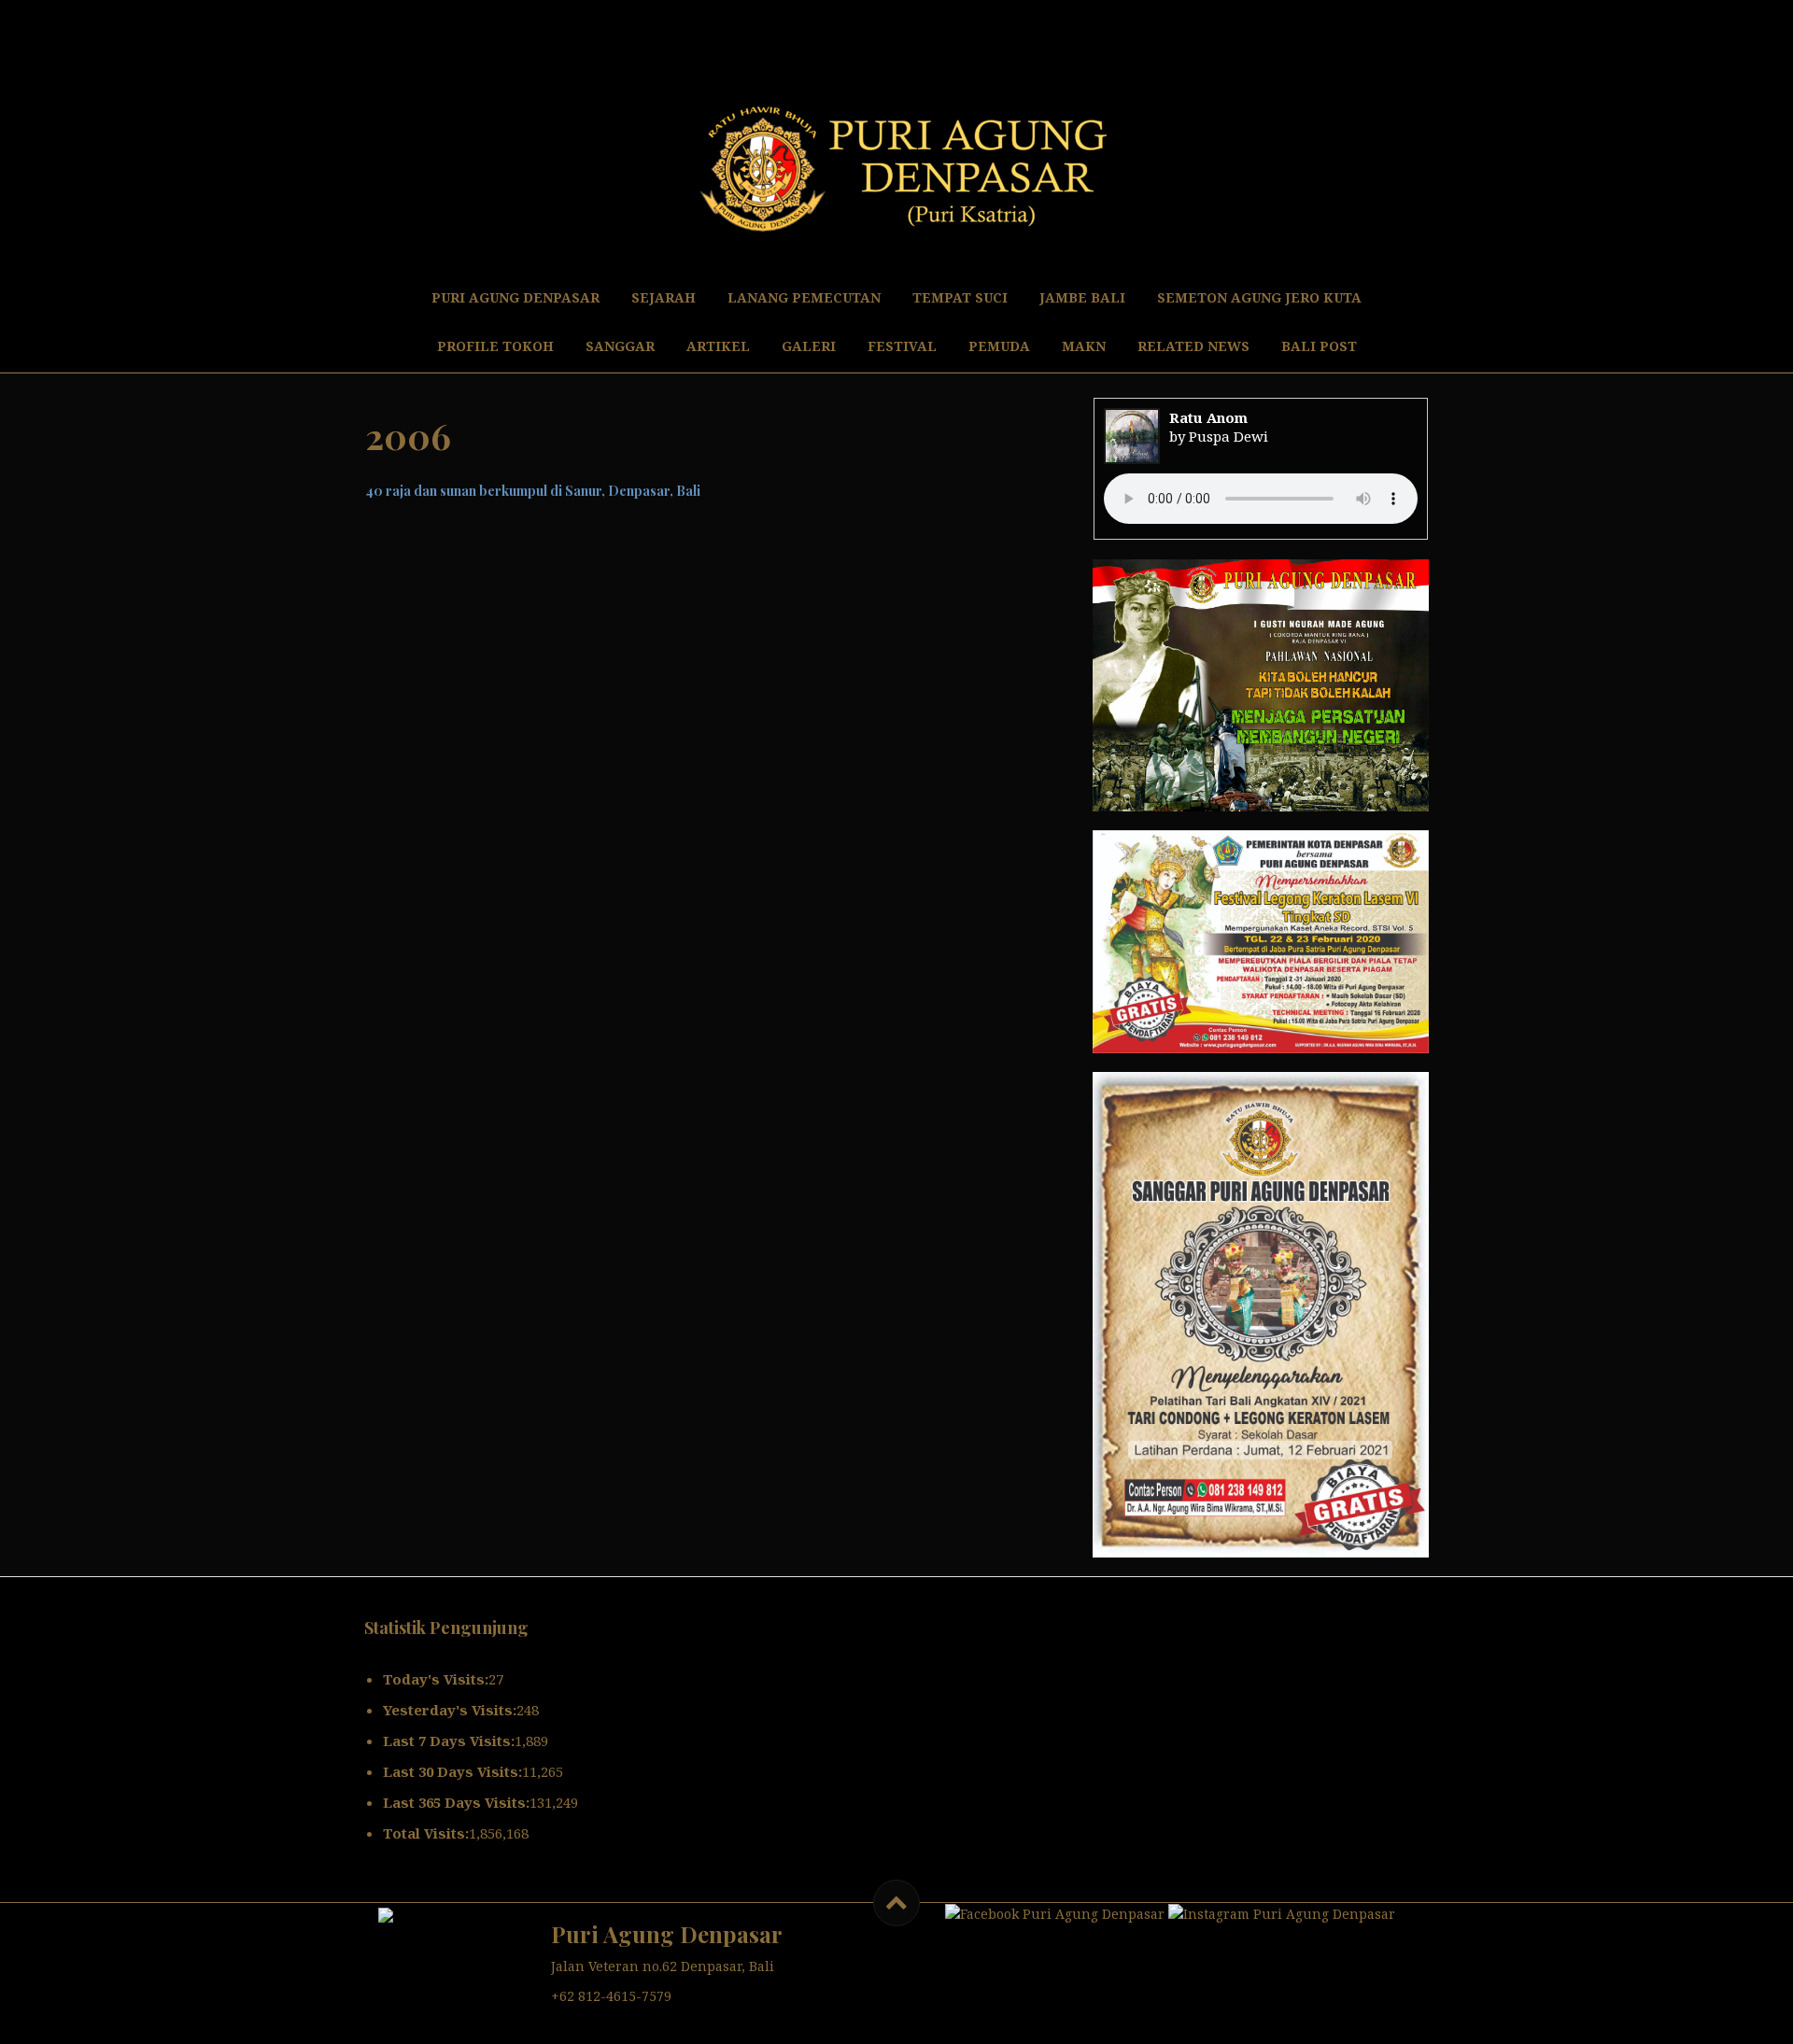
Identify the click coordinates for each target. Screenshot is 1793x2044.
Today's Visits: (436, 1679)
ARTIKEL (718, 346)
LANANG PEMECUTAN (804, 297)
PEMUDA (999, 346)
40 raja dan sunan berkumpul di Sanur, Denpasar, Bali (533, 491)
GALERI (809, 346)
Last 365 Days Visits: (456, 1802)
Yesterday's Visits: (450, 1710)
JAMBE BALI (1082, 297)
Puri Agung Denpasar (515, 297)
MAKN (1084, 346)
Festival (902, 346)
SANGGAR (620, 346)
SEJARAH (664, 297)
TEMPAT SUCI (960, 297)
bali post (1319, 346)
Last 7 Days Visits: (449, 1741)
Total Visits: (426, 1833)
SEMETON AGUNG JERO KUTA (1259, 297)
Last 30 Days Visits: (452, 1771)
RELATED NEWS (1193, 346)
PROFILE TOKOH (495, 346)
